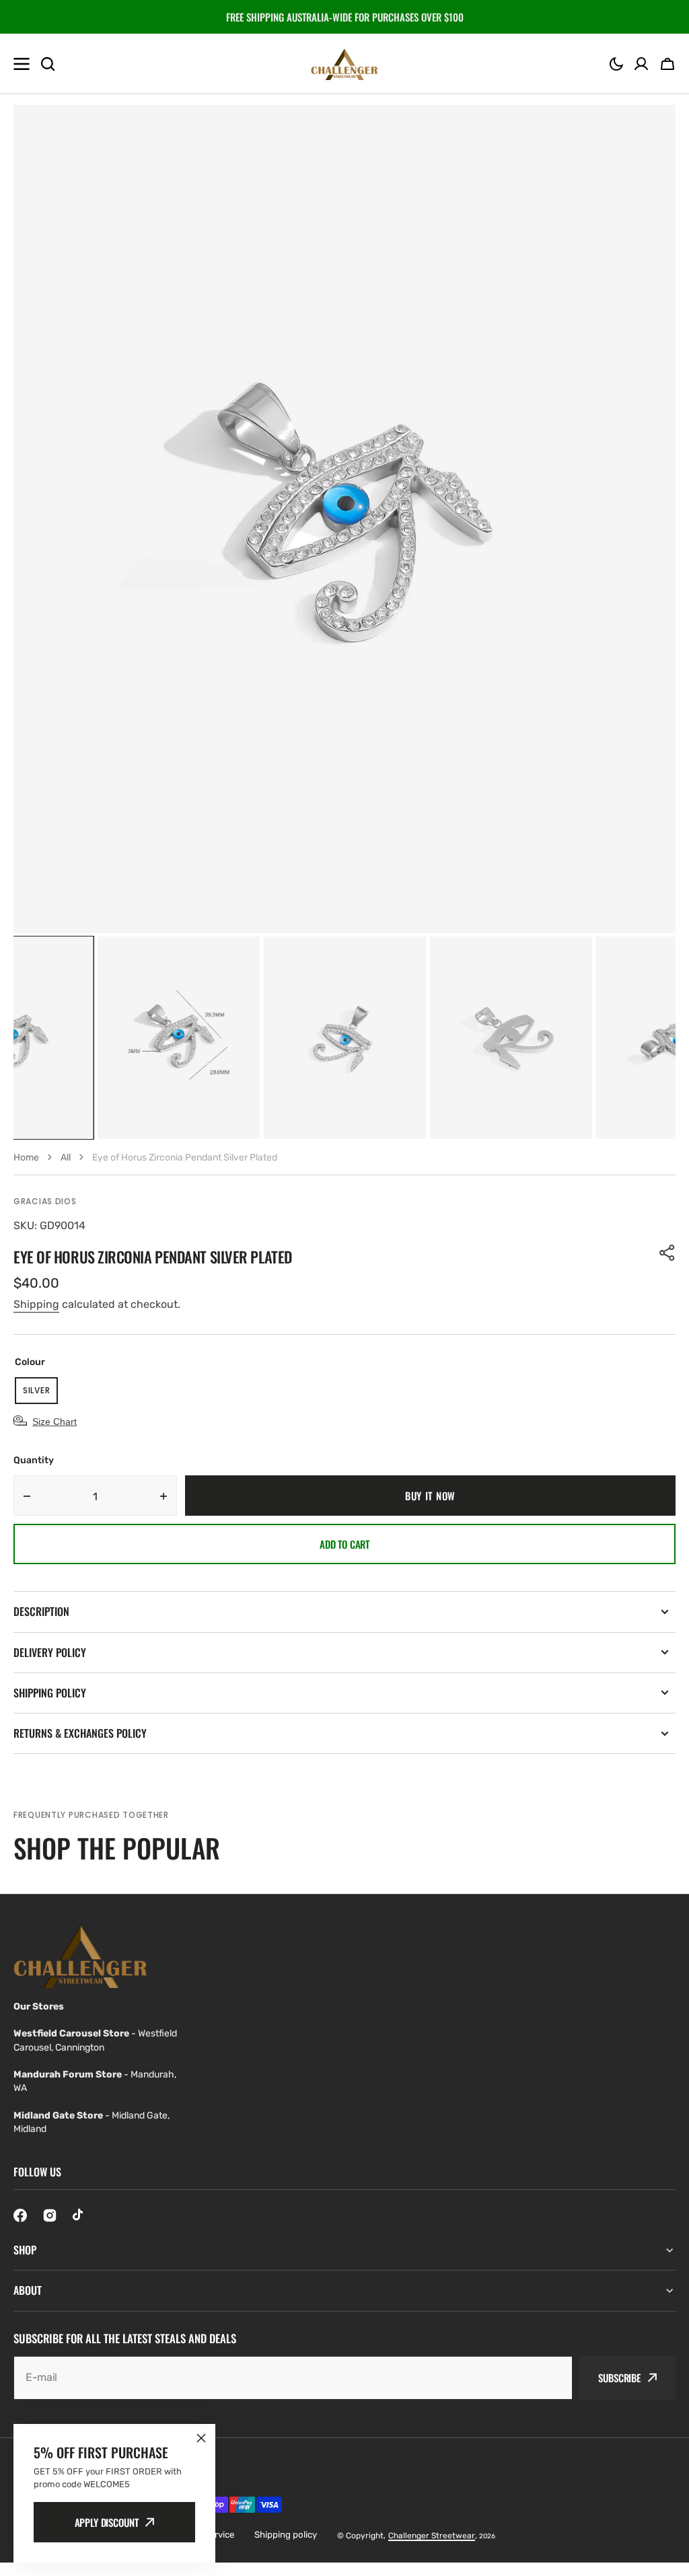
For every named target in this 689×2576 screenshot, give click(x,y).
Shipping (36, 1304)
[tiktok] (79, 2215)
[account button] (641, 64)
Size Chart (55, 1422)
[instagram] (50, 2215)
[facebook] (20, 2215)
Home (26, 1157)
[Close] (201, 2438)
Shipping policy (286, 2535)
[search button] (48, 64)
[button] (616, 64)
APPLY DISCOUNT (107, 2522)
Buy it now (430, 1496)
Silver (40, 1394)
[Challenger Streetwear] (344, 64)
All (66, 1157)
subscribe (619, 2378)
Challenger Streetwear (432, 2536)
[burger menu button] (22, 64)
